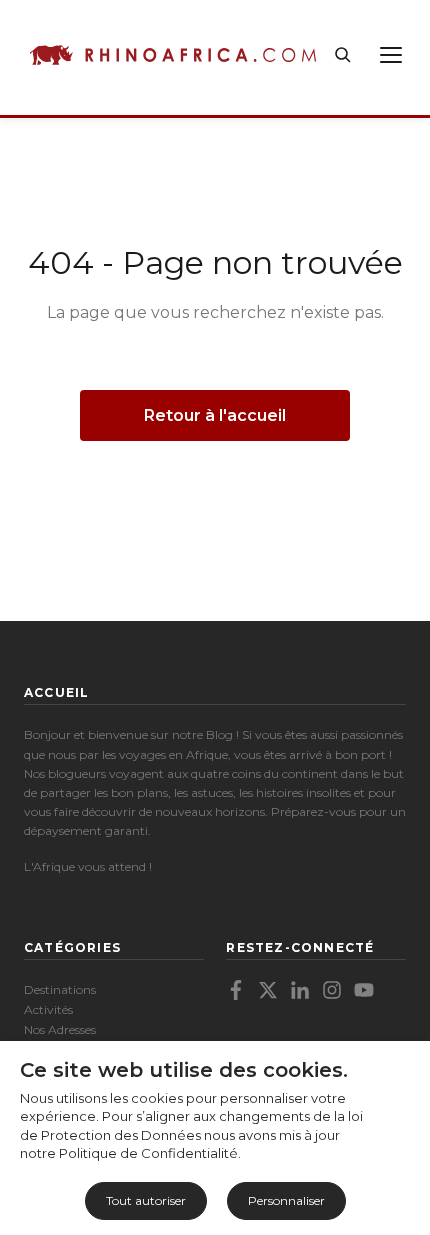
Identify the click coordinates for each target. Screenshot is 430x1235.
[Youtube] (364, 990)
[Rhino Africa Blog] (173, 55)
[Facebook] (236, 990)
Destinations (60, 989)
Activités (48, 1009)
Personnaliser (286, 1200)
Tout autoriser (146, 1200)
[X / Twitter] (268, 990)
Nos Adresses (60, 1029)
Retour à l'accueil (215, 415)
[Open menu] (391, 55)
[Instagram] (332, 990)
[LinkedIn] (300, 990)
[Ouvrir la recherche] (343, 55)
